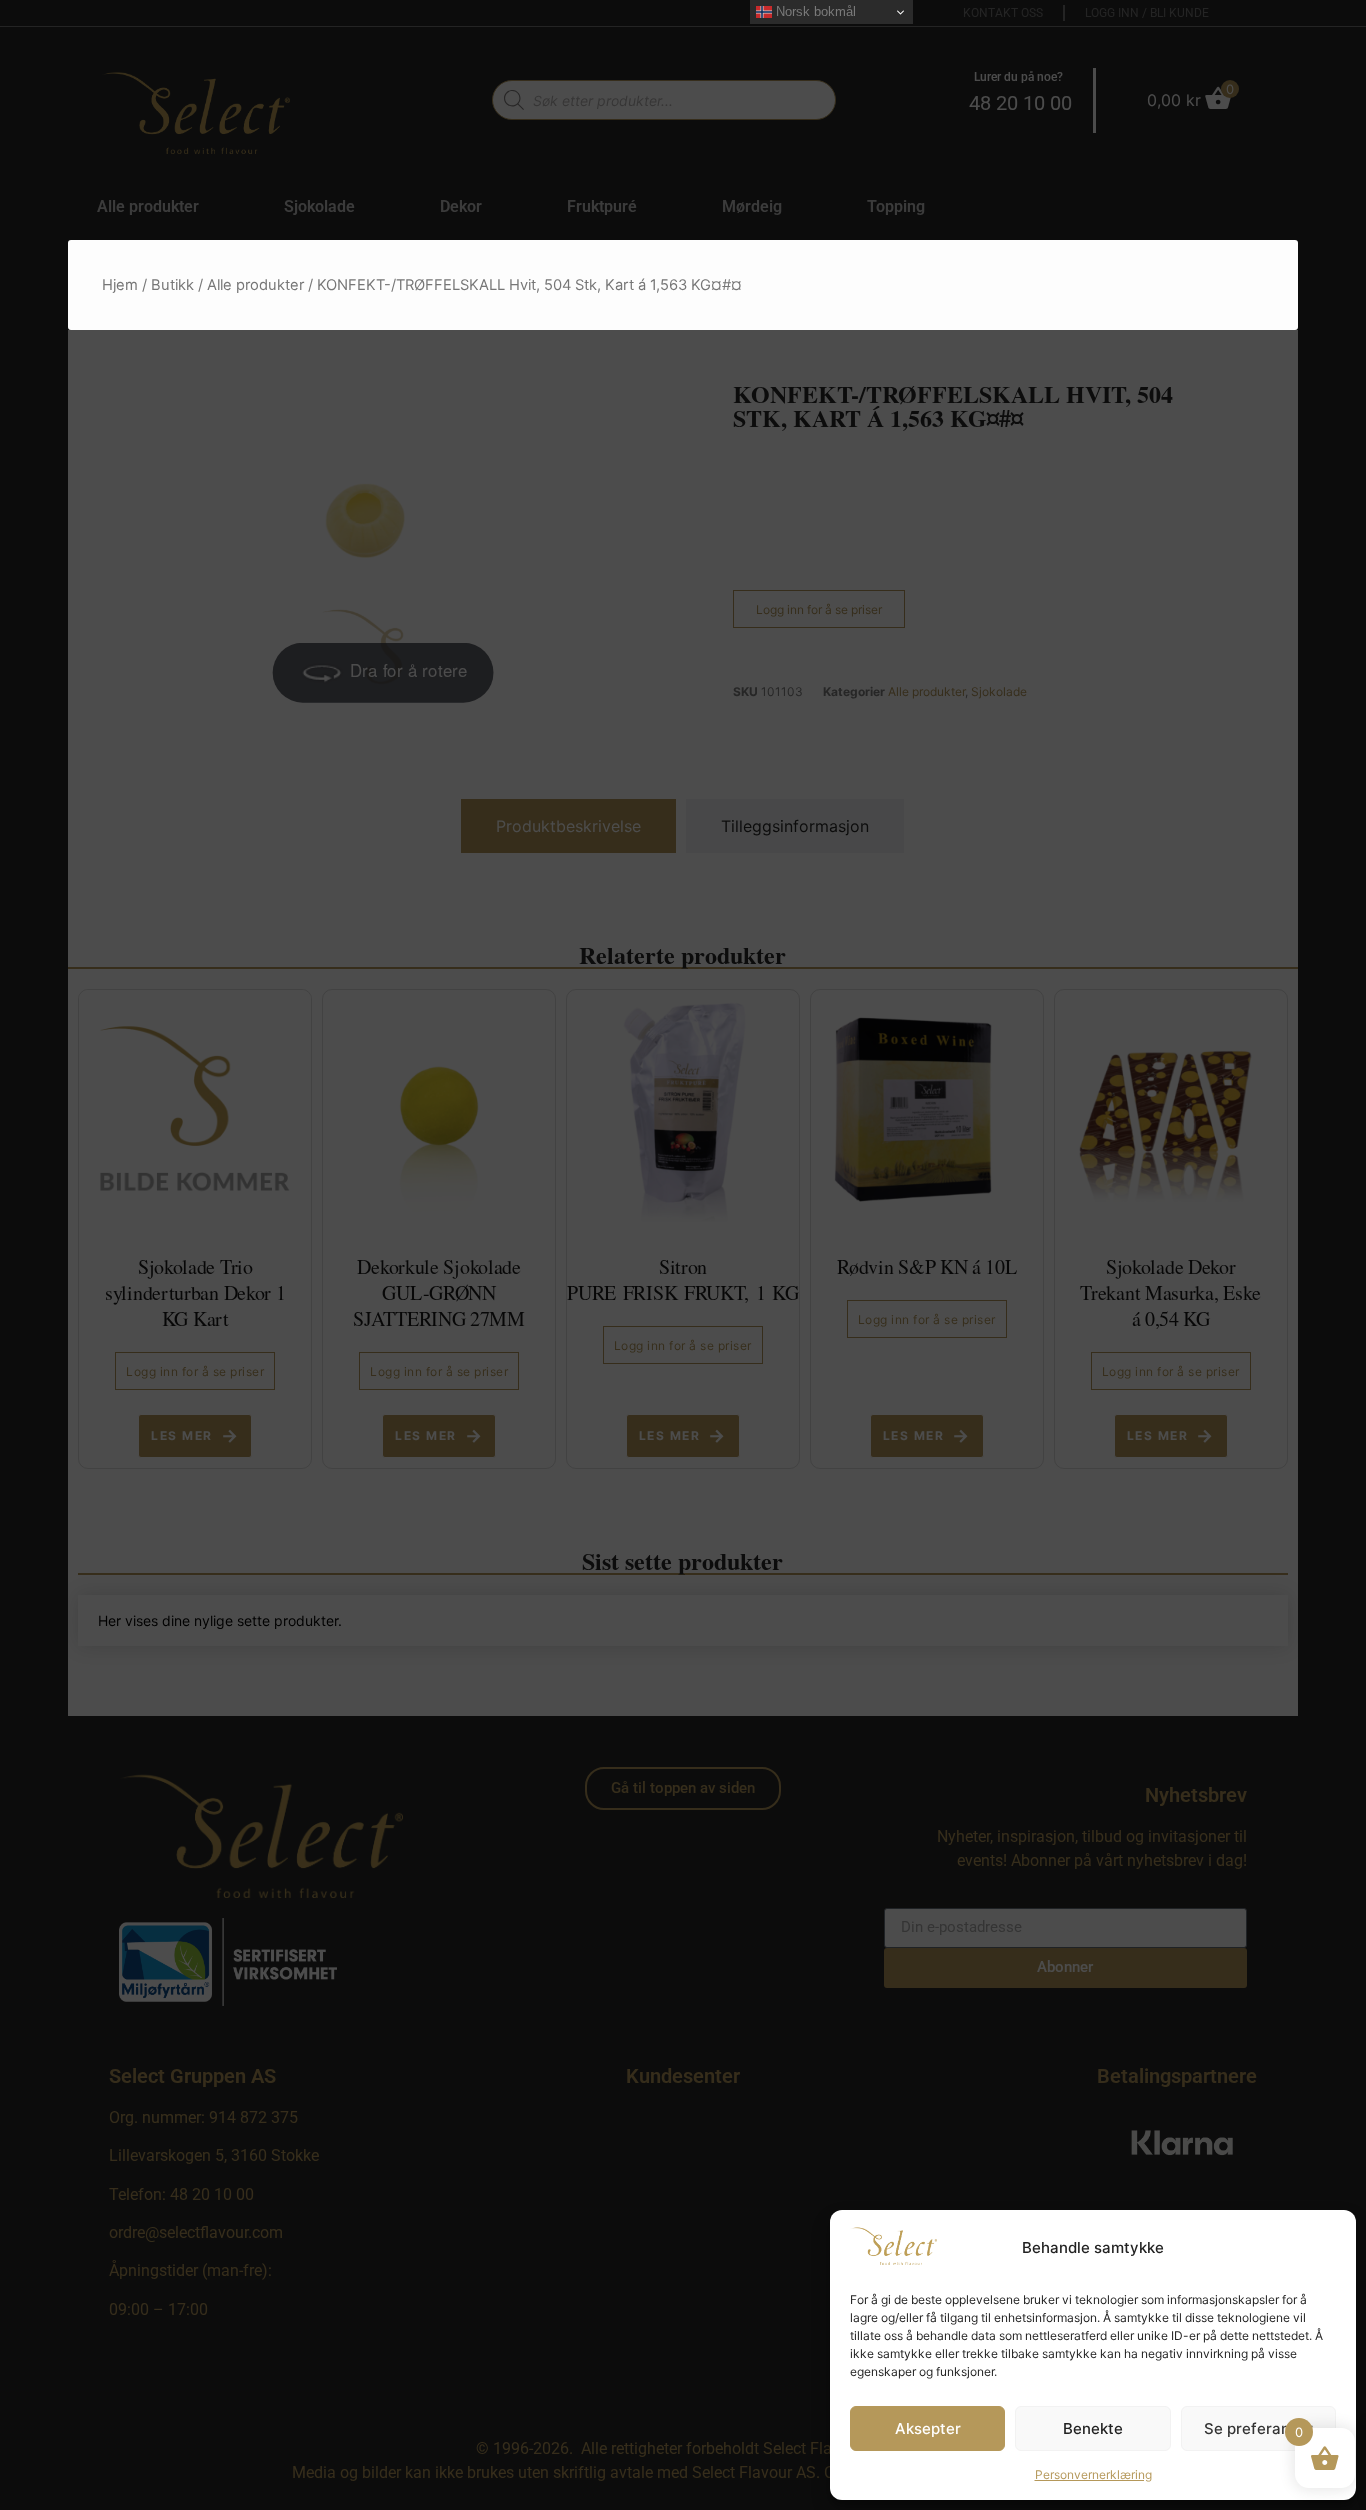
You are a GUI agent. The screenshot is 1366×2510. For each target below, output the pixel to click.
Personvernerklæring (1093, 2474)
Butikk (172, 285)
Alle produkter (255, 285)
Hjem (120, 285)
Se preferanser (1258, 2428)
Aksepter (928, 2428)
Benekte (1093, 2428)
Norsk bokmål (814, 11)
